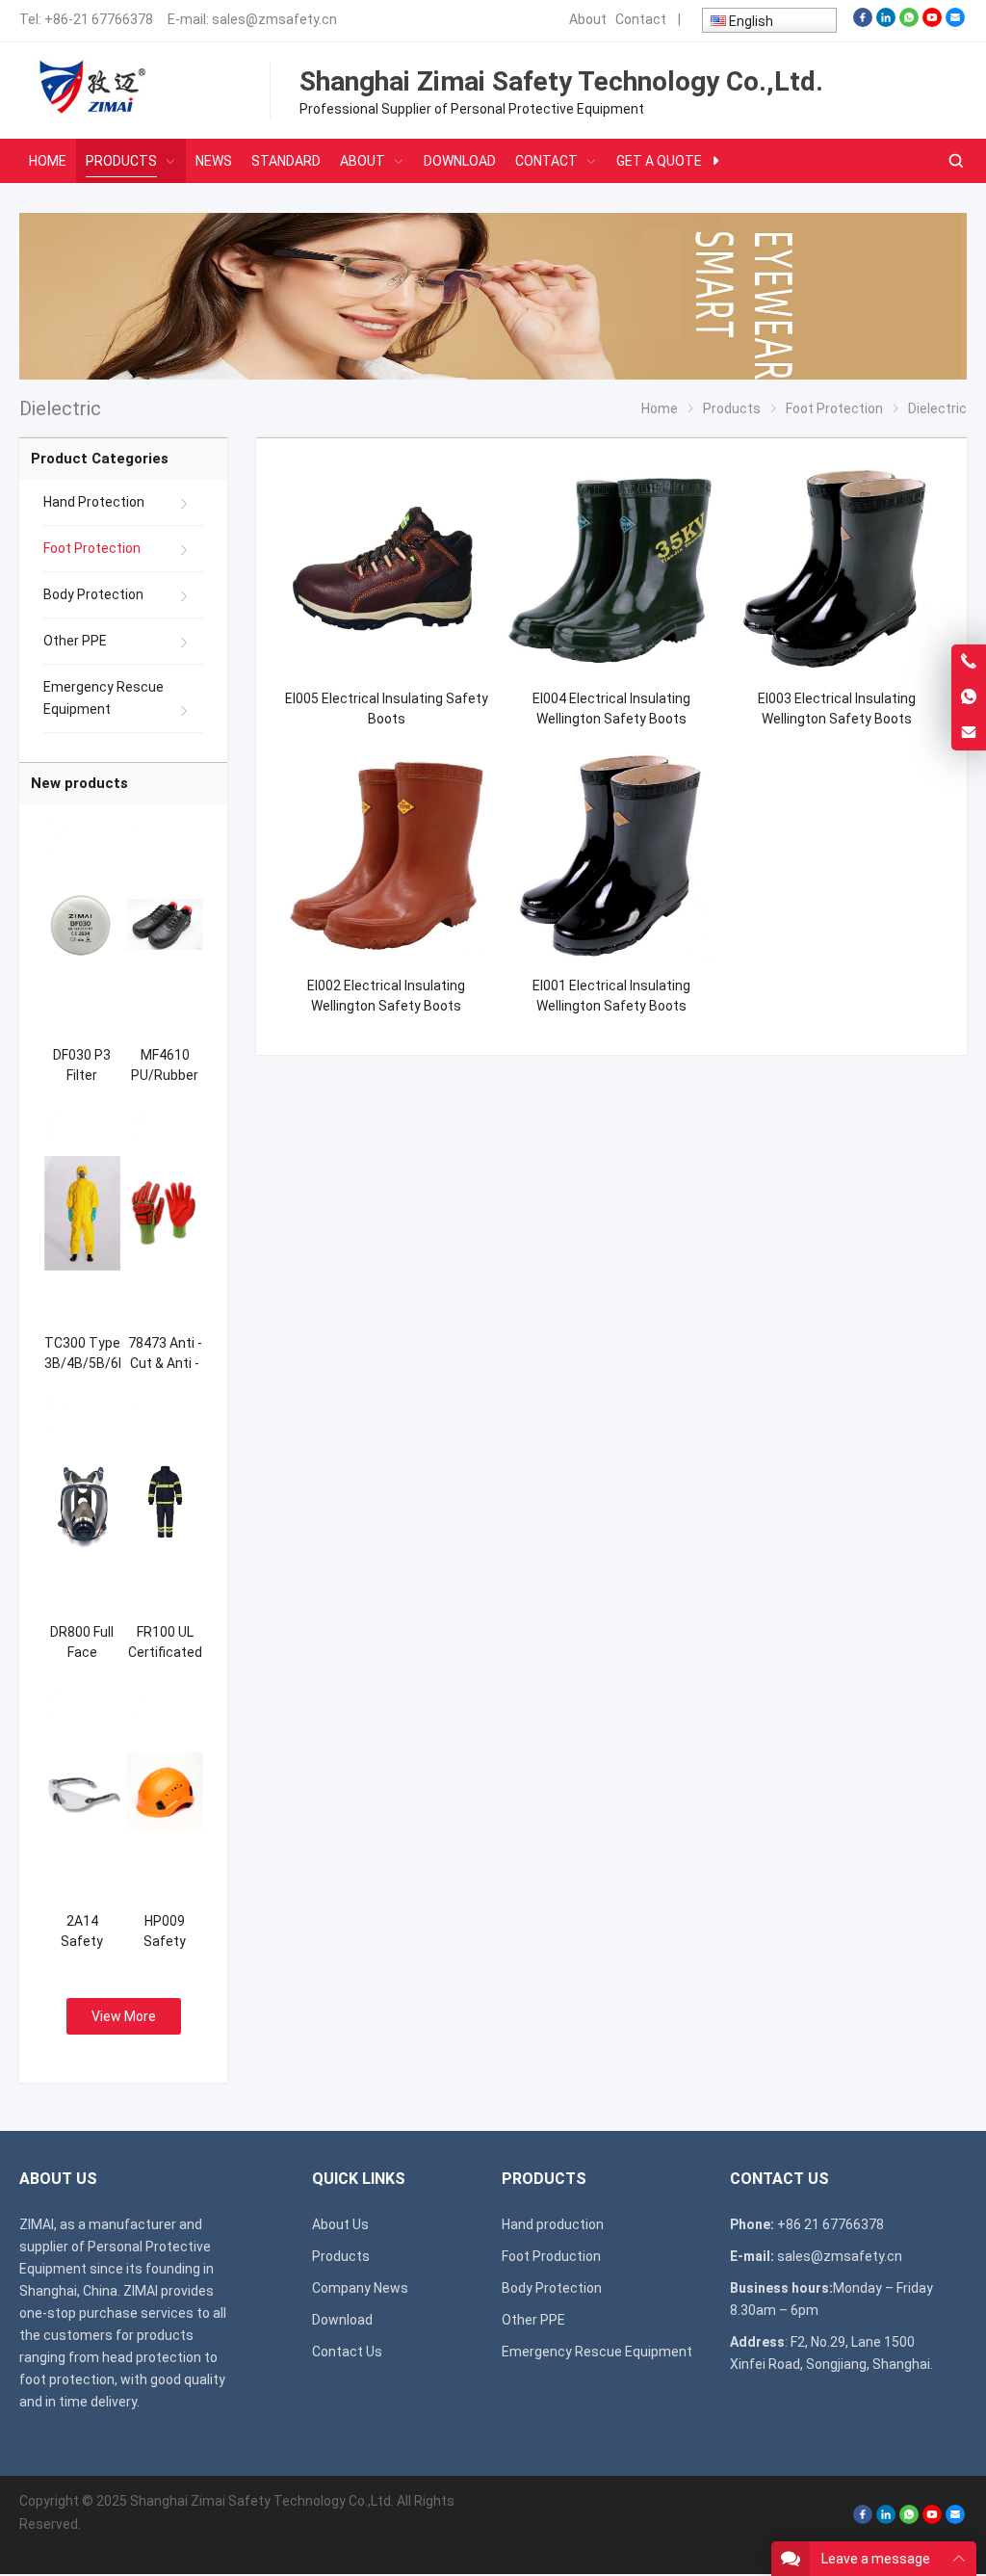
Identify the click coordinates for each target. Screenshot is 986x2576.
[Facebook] (863, 22)
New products (79, 783)
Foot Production (551, 2256)
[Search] (955, 161)
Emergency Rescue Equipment (104, 698)
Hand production (553, 2224)
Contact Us (347, 2352)
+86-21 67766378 (99, 19)
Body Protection (93, 594)
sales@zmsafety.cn (274, 19)
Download (342, 2320)
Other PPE (75, 641)
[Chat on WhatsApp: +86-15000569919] (969, 697)
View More (124, 2016)
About (588, 19)
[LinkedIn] (886, 22)
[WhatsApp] (909, 22)
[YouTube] (932, 22)
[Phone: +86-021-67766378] (969, 662)
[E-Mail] (955, 22)
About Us (340, 2224)
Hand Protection (94, 502)
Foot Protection (92, 548)
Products (341, 2256)
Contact (641, 19)
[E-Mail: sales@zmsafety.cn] (969, 733)
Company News (360, 2288)
